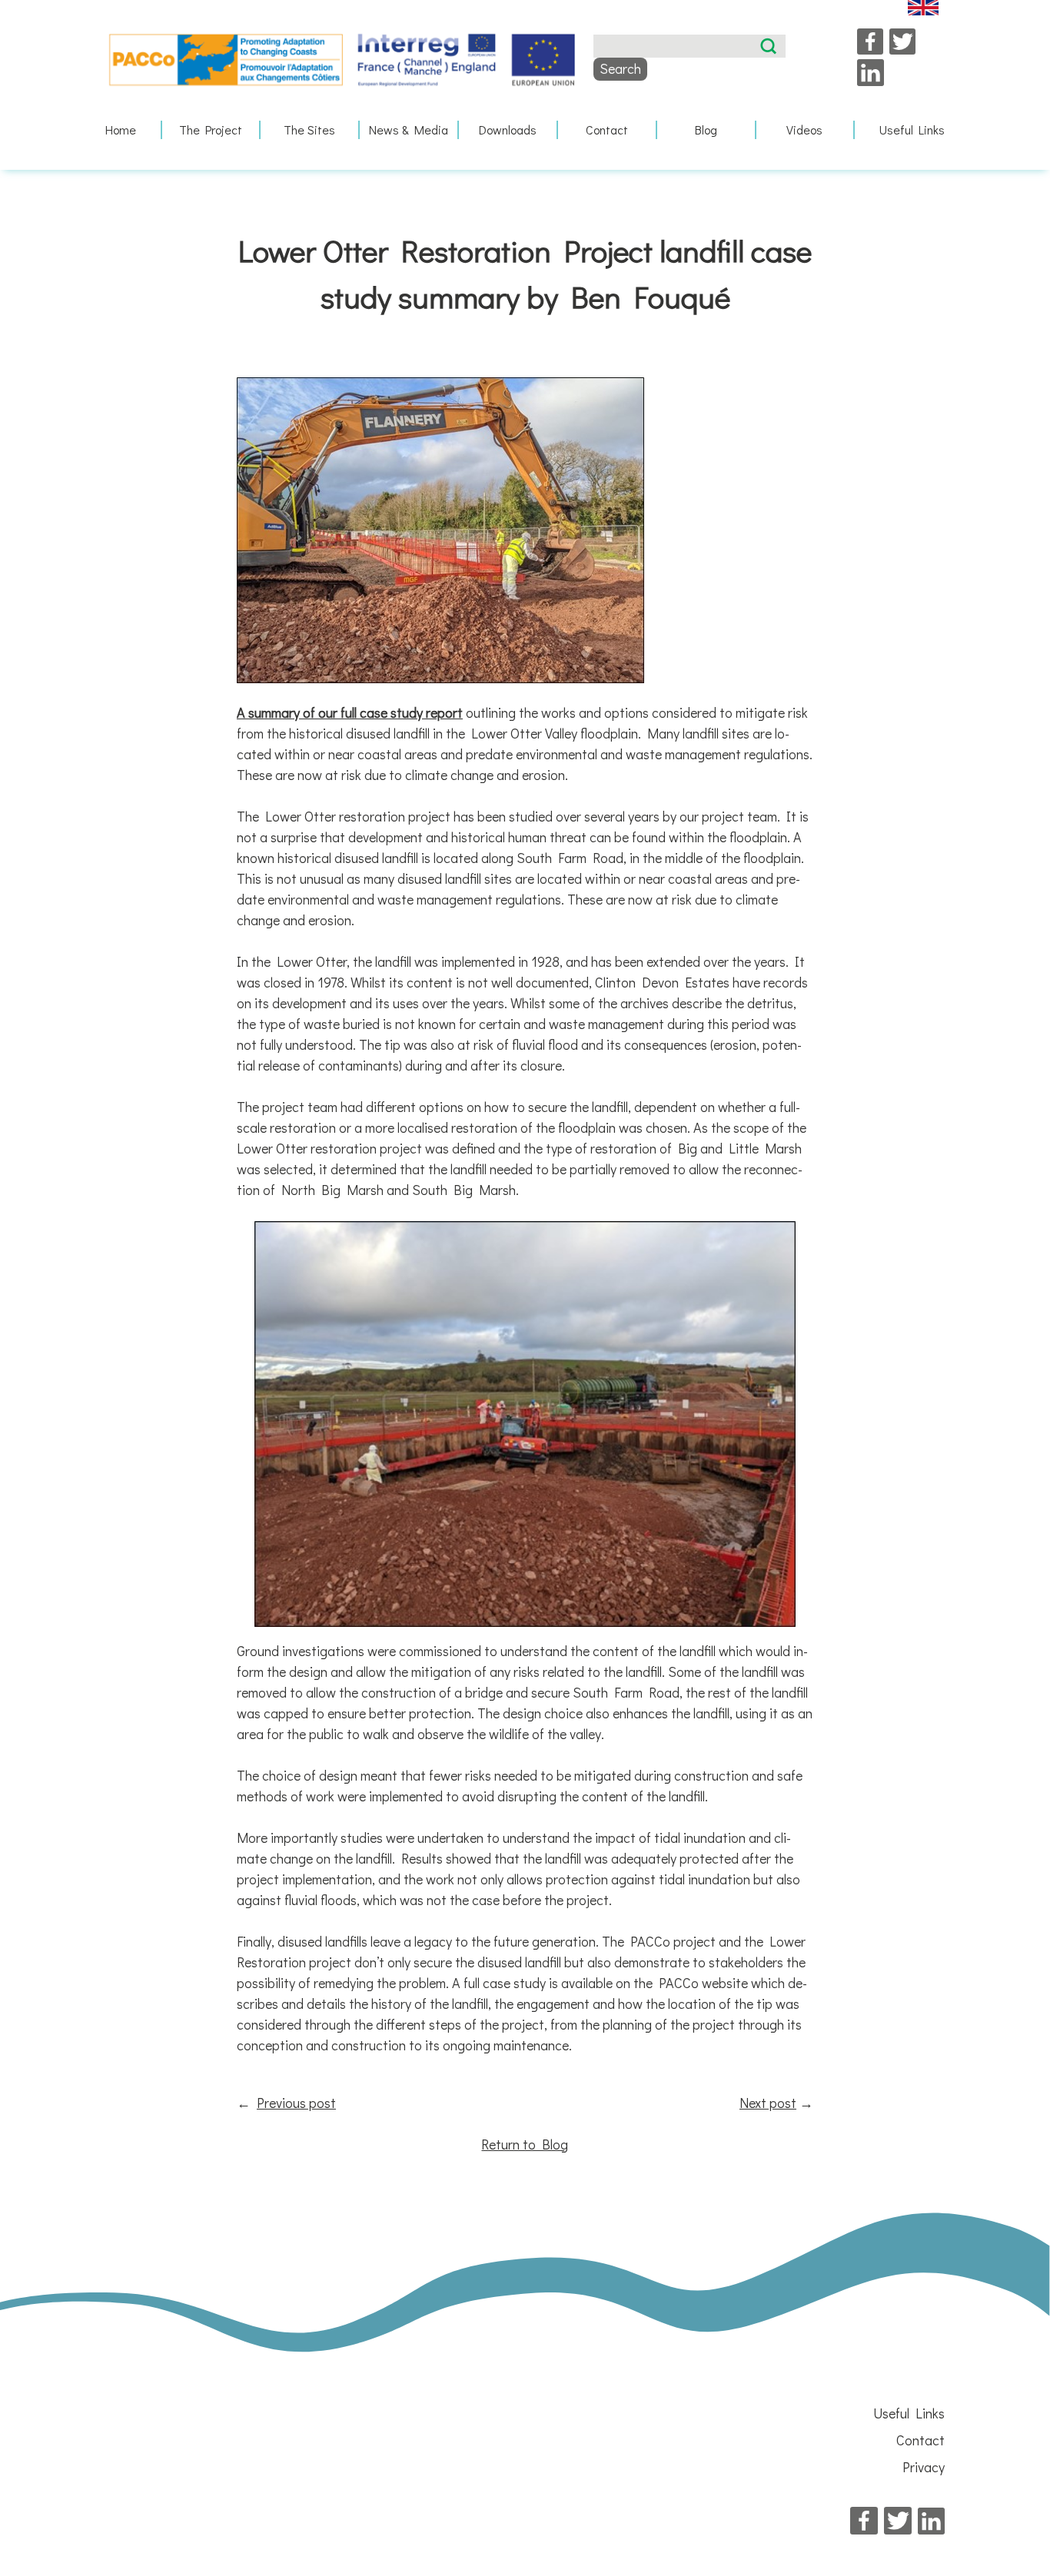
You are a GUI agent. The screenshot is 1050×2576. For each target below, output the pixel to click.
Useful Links (912, 129)
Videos (804, 129)
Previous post (296, 2103)
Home (121, 129)
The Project (211, 129)
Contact (607, 129)
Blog (706, 129)
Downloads (508, 129)
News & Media (409, 129)
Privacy (924, 2467)
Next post (768, 2103)
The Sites (309, 129)
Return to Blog (525, 2144)
